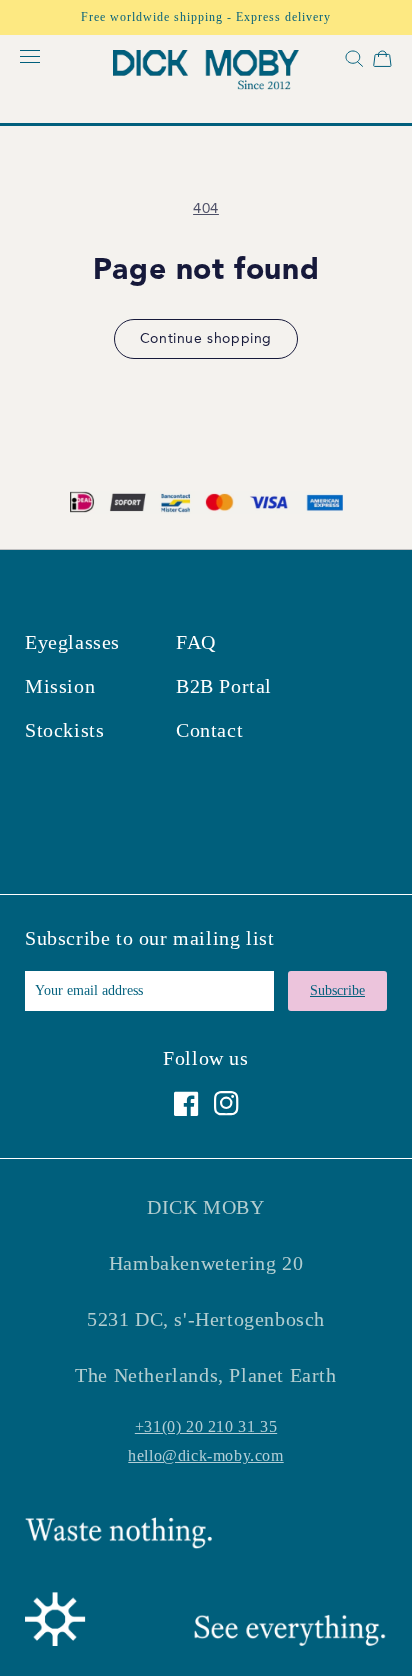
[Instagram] (226, 1103)
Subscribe (337, 990)
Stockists (64, 730)
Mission (60, 686)
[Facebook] (186, 1103)
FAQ (196, 642)
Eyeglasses (72, 642)
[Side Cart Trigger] (382, 62)
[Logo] (206, 73)
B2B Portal (224, 686)
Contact (209, 730)
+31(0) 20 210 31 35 (206, 1426)
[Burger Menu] (30, 57)
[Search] (352, 62)
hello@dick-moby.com (205, 1455)
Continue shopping (206, 339)
